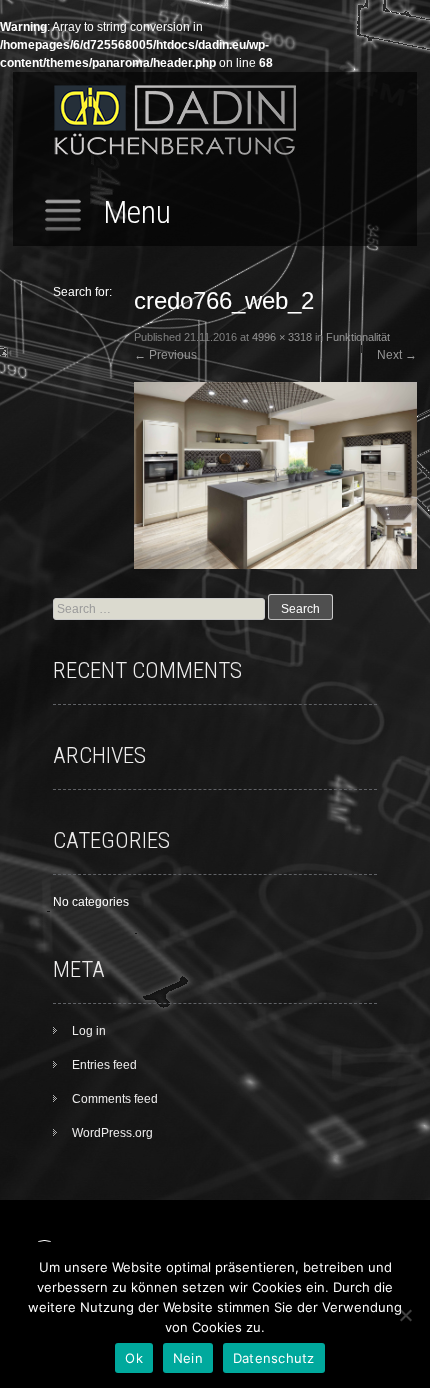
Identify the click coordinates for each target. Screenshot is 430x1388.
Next (397, 355)
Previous (165, 355)
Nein (188, 1358)
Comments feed (115, 1099)
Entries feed (104, 1065)
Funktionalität (358, 337)
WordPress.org (112, 1133)
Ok (134, 1358)
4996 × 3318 (282, 337)
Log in (89, 1031)
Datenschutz (274, 1358)
